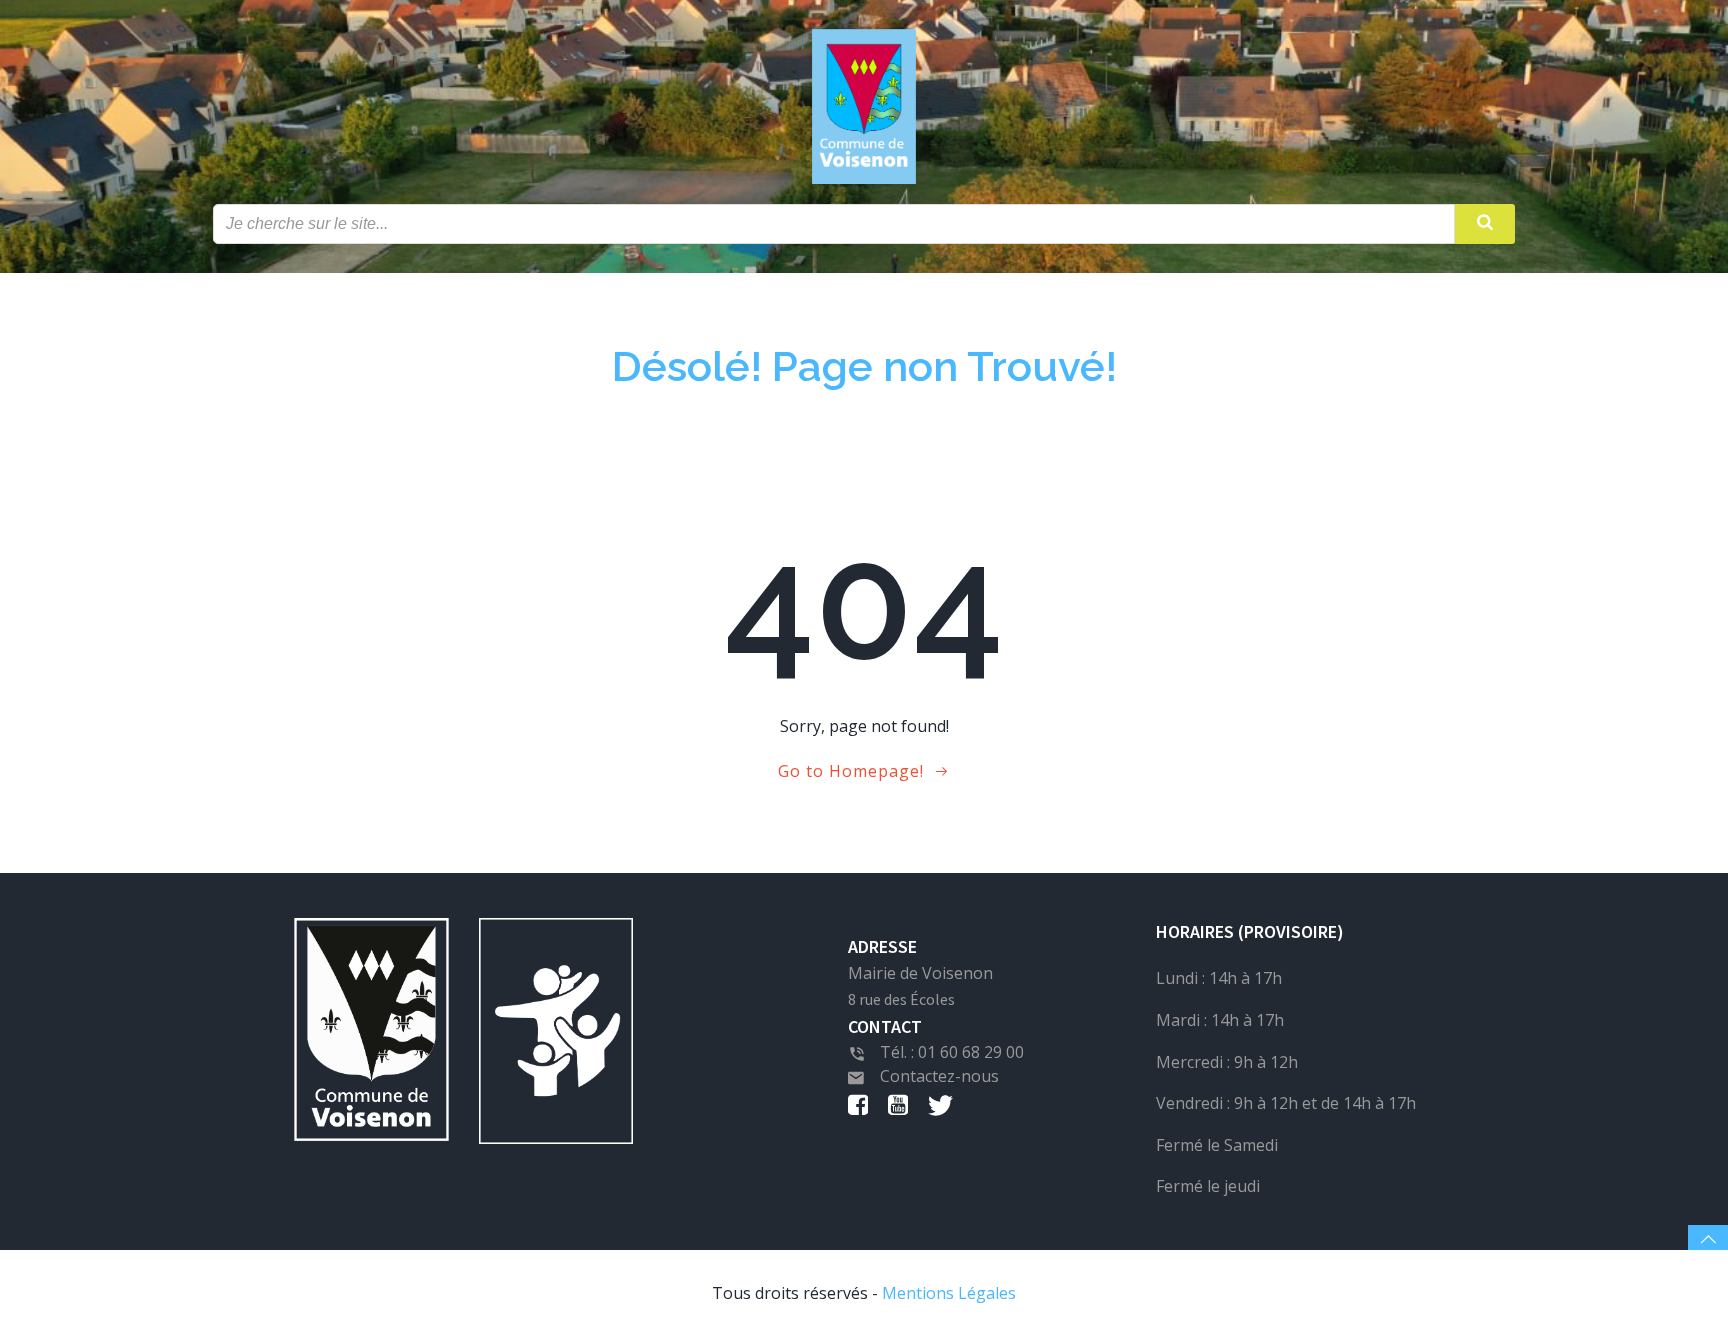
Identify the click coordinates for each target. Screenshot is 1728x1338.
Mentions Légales (949, 1293)
